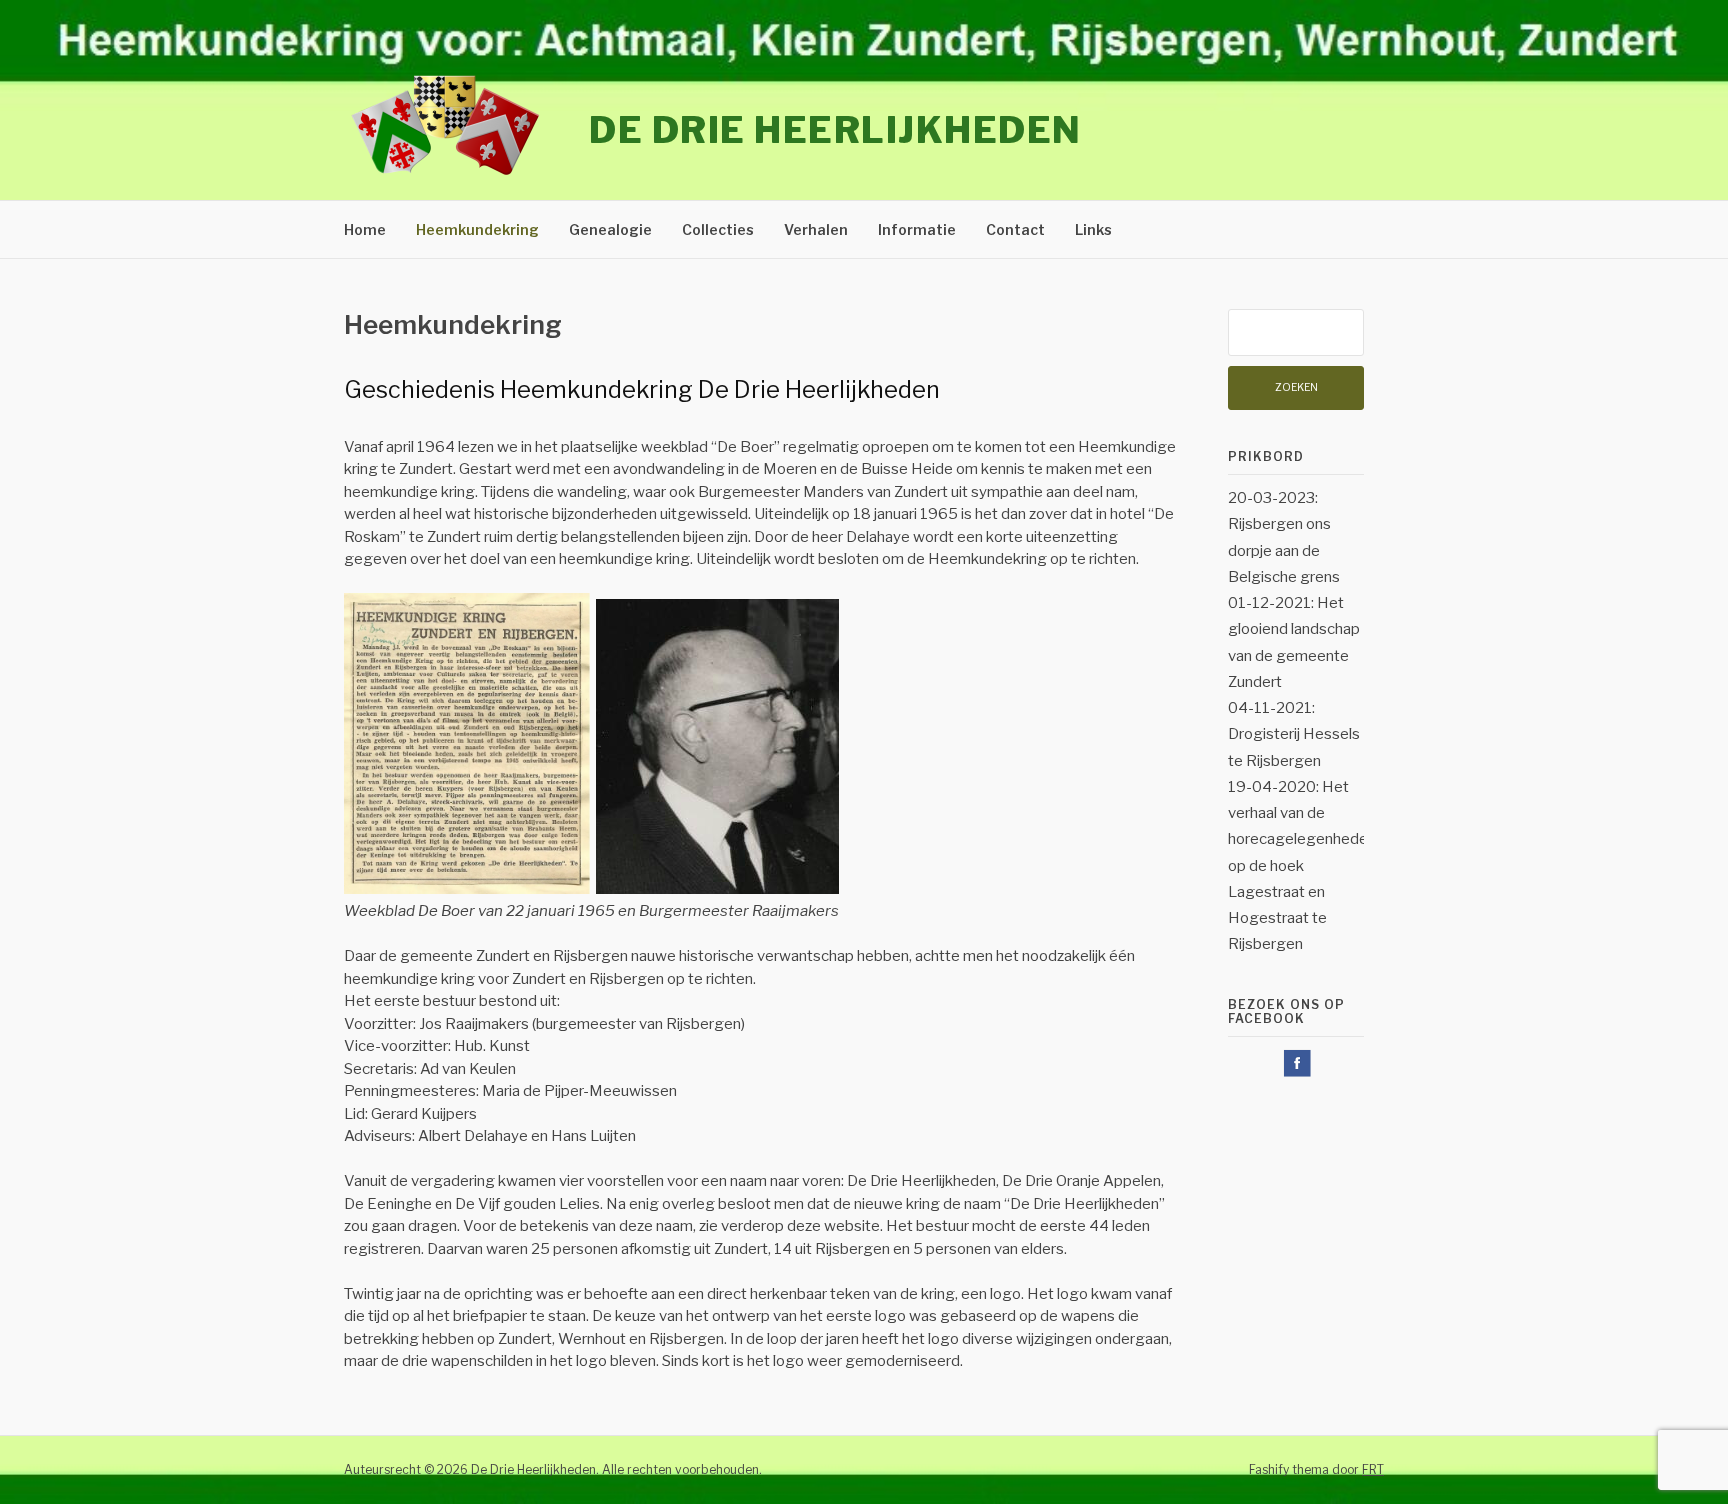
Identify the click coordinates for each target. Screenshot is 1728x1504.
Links (1093, 229)
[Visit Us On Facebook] (1296, 1074)
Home (365, 229)
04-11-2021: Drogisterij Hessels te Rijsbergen (1294, 734)
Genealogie (610, 229)
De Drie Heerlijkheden (835, 130)
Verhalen (816, 229)
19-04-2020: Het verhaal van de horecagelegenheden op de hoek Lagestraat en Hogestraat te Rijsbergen (1302, 866)
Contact (1015, 229)
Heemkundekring (477, 229)
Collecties (718, 229)
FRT (1373, 1469)
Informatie (917, 229)
